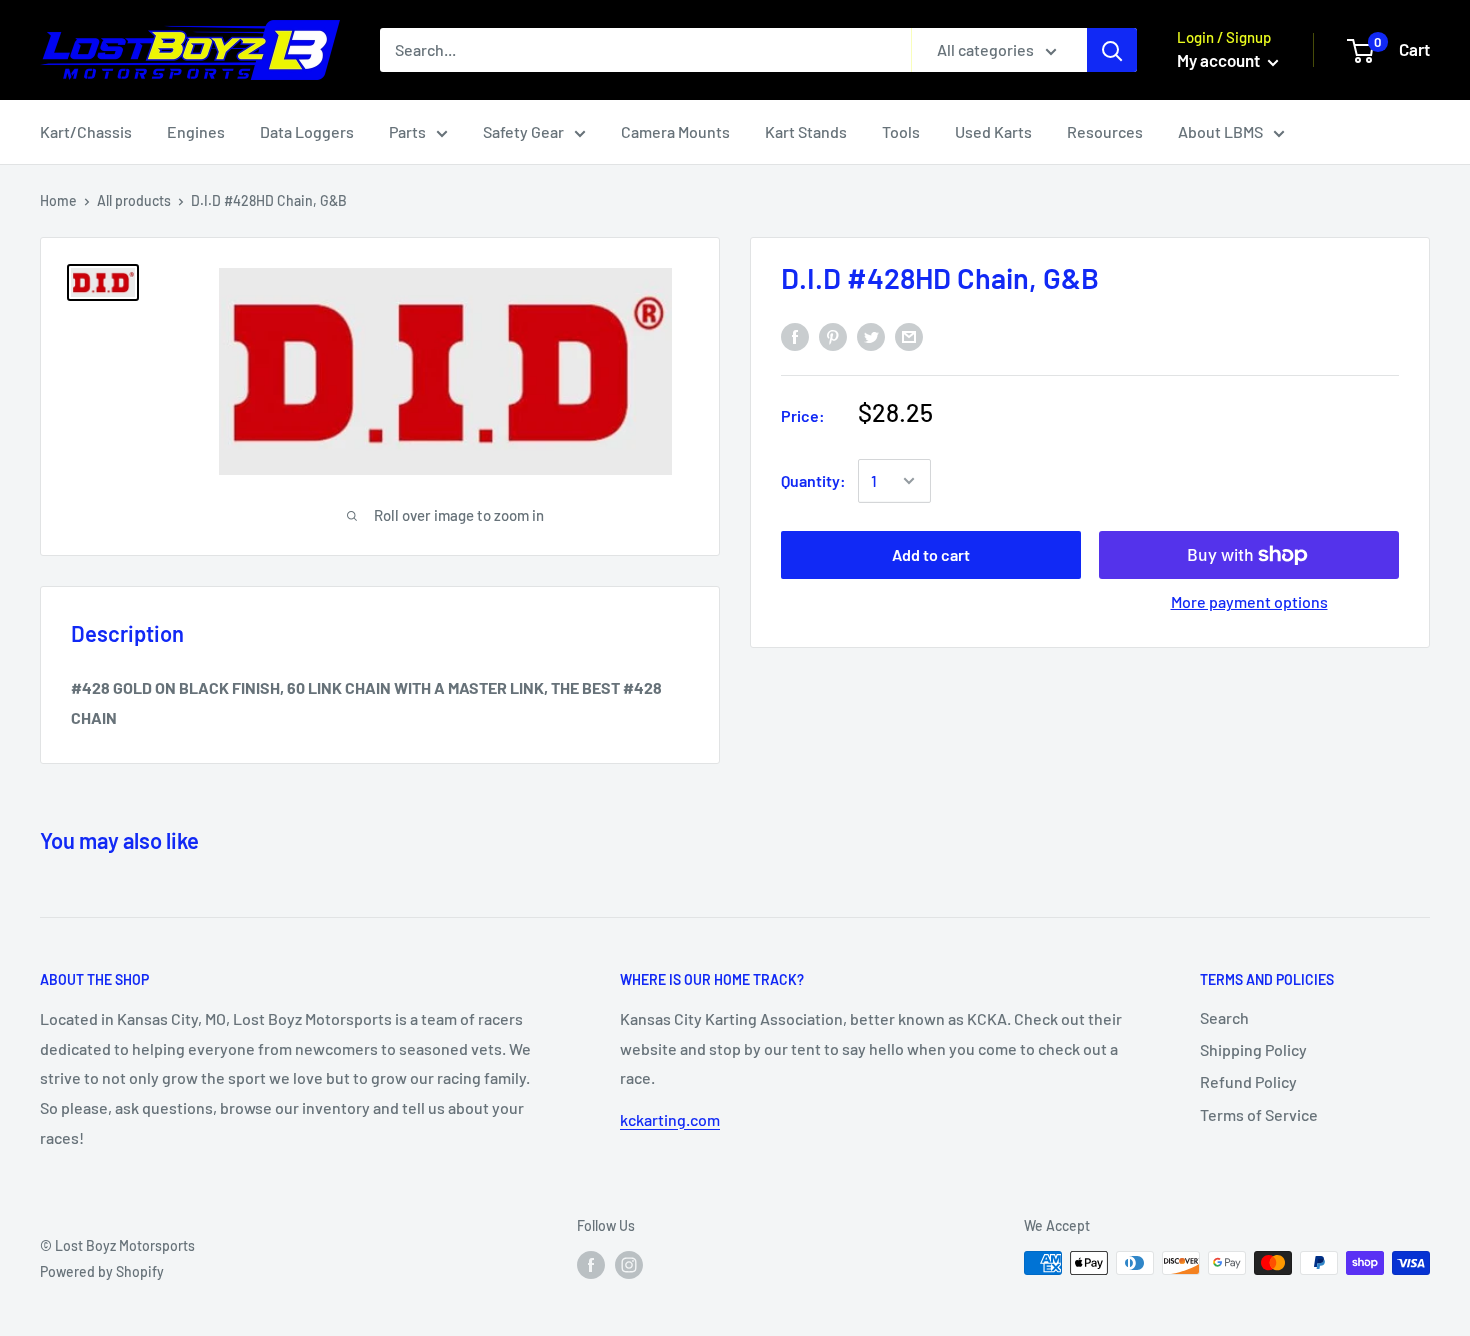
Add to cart (931, 554)
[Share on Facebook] (795, 336)
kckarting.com (670, 1119)
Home (58, 200)
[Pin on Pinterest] (833, 336)
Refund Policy (1248, 1081)
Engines (196, 131)
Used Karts (993, 131)
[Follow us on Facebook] (591, 1265)
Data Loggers (307, 131)
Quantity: (813, 480)
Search (1224, 1017)
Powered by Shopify (102, 1271)
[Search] (1112, 50)
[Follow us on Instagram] (629, 1265)
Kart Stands (806, 131)
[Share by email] (909, 336)
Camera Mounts (675, 131)
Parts (407, 131)
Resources (1105, 131)
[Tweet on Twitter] (871, 336)
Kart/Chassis (86, 131)
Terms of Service (1259, 1114)
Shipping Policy (1253, 1049)
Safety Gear (523, 131)
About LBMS (1220, 131)
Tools (901, 131)
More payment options (1249, 601)
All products (134, 200)
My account (1220, 60)
